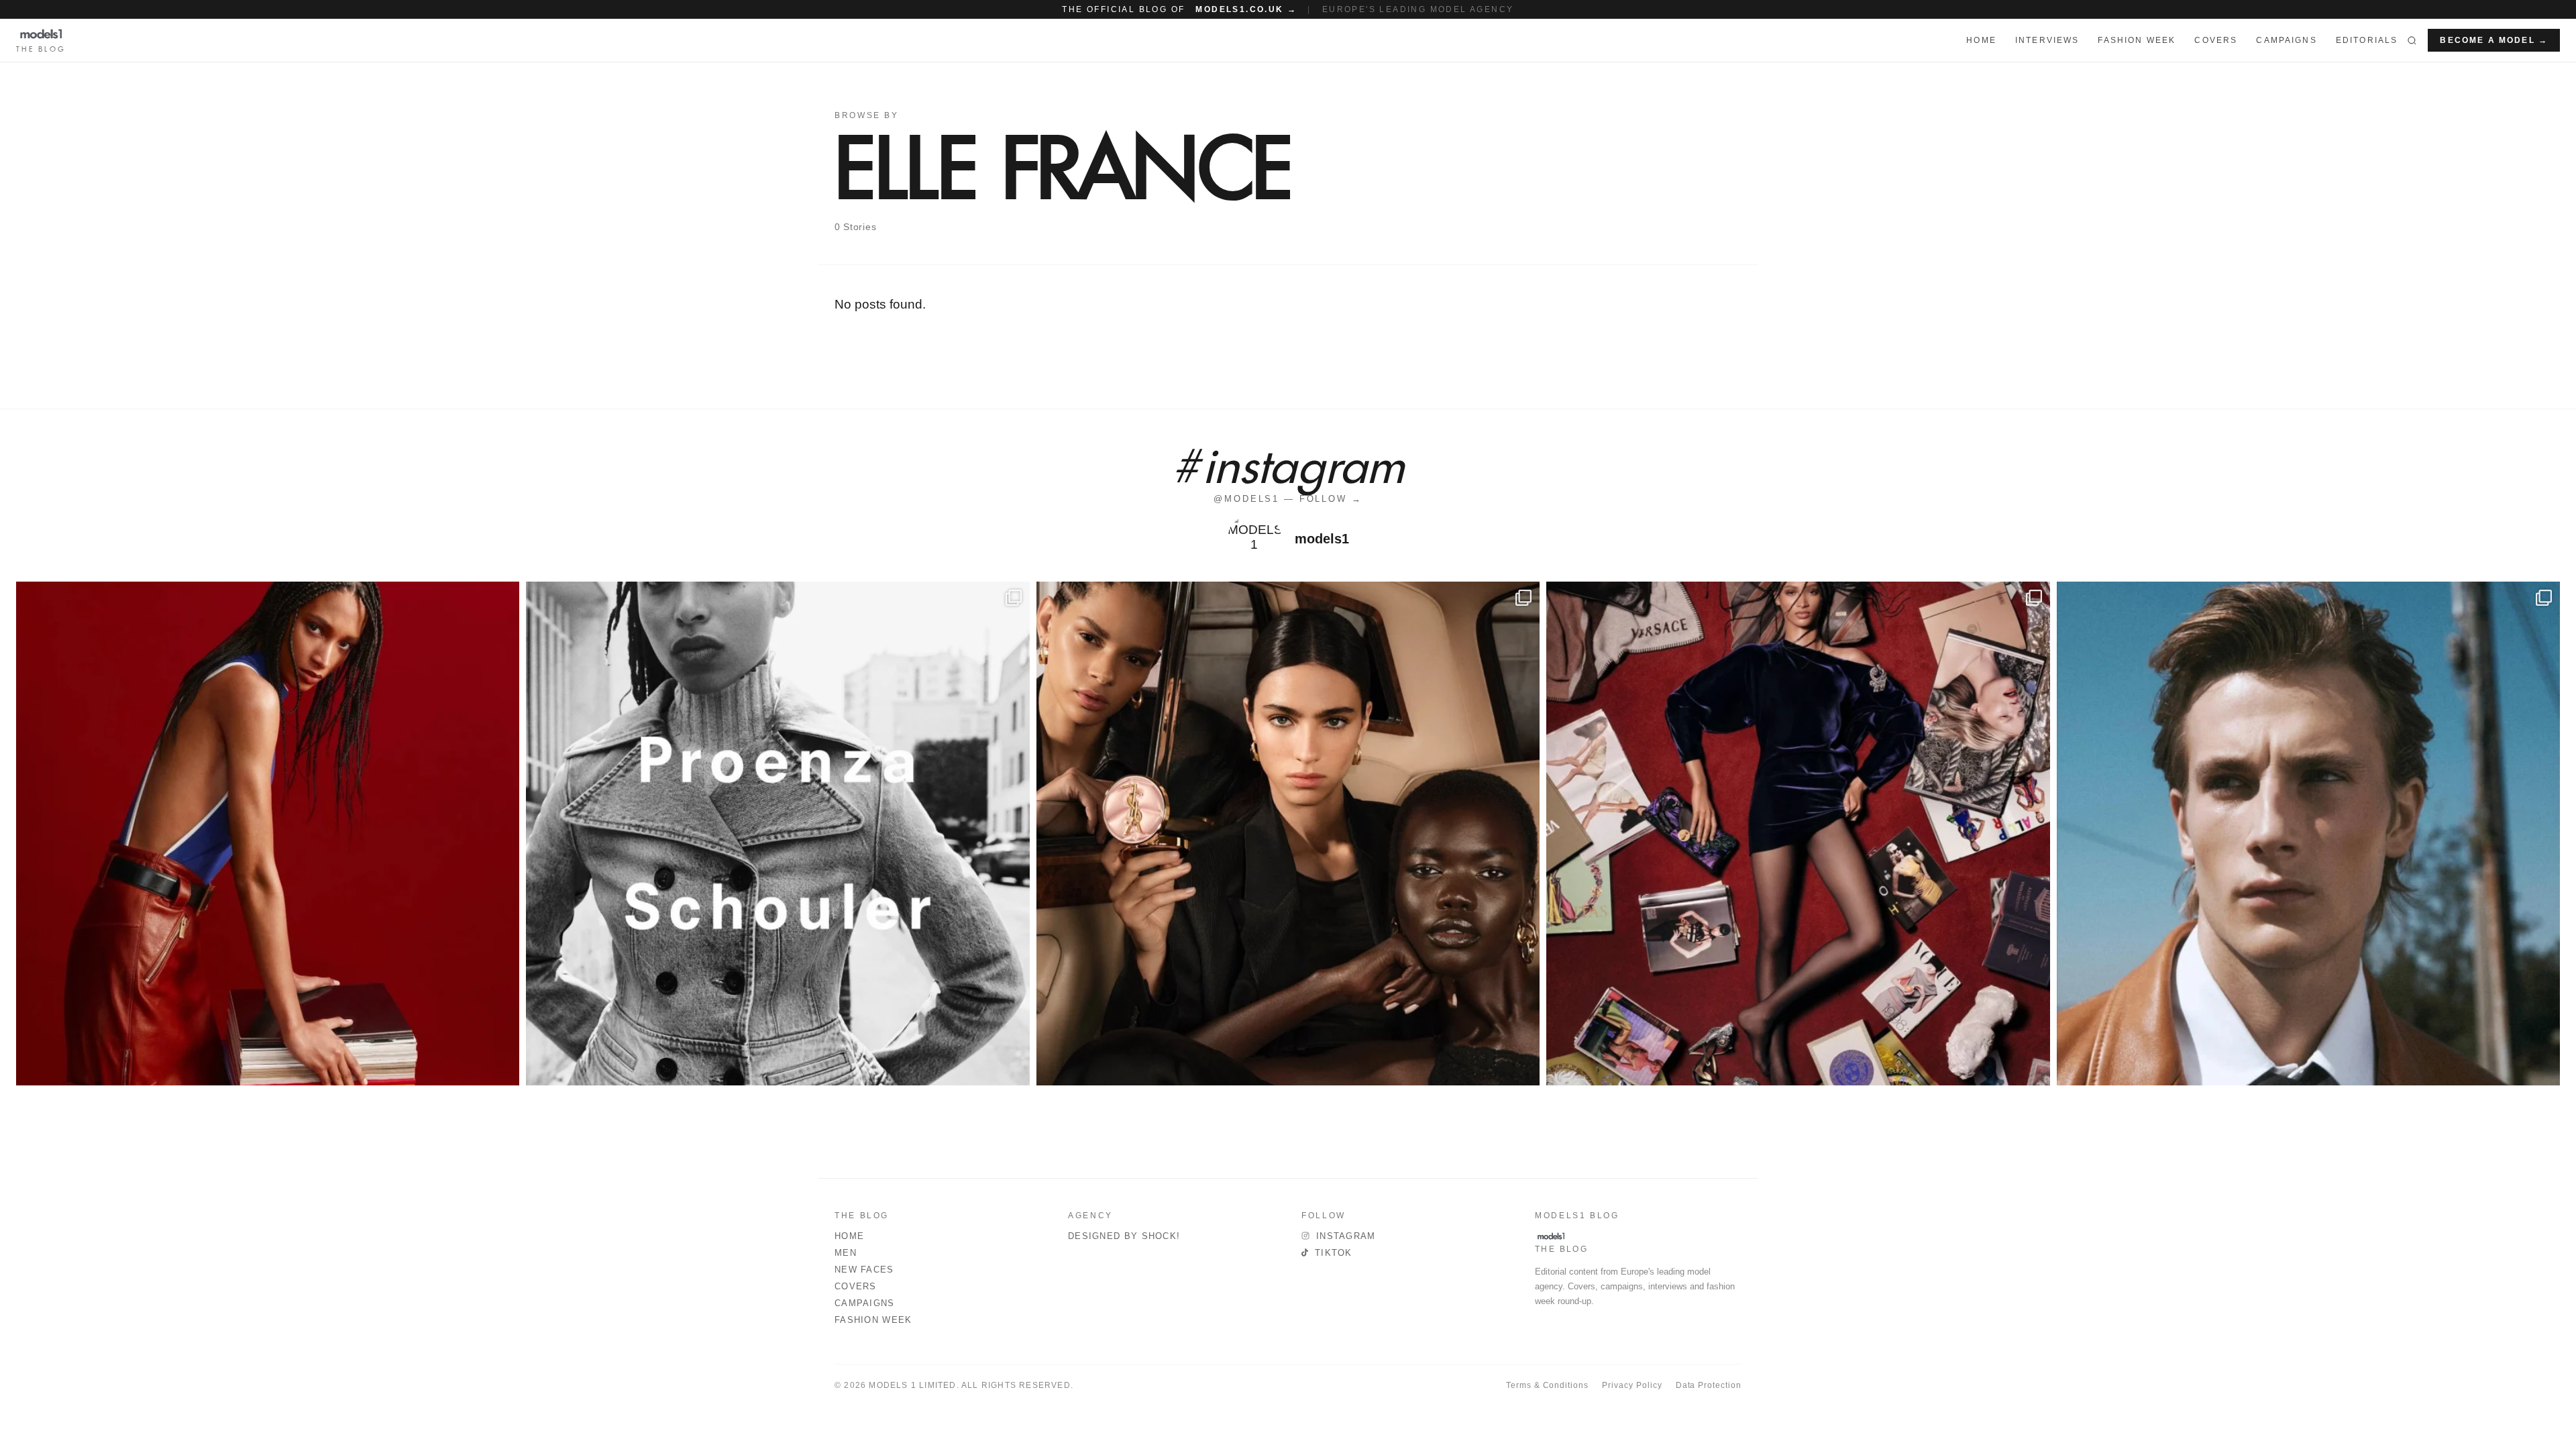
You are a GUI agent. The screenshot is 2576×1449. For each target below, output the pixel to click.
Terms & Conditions (1547, 1385)
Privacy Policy (1632, 1385)
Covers (2216, 40)
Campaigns (2286, 40)
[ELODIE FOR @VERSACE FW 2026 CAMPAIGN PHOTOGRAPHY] (268, 833)
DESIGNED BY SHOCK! (1124, 1236)
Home (849, 1236)
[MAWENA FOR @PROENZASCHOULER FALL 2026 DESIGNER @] (777, 833)
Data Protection (1709, 1385)
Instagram (1346, 1236)
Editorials (2367, 40)
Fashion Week (873, 1320)
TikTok (1334, 1253)
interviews (2047, 40)
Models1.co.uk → (1246, 9)
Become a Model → (2494, 40)
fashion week (2137, 40)
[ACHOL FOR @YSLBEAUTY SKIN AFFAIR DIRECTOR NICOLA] (1288, 833)
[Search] (2412, 40)
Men (846, 1253)
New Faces (864, 1270)
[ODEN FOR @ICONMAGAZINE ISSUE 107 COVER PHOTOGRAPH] (2308, 833)
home (1981, 40)
